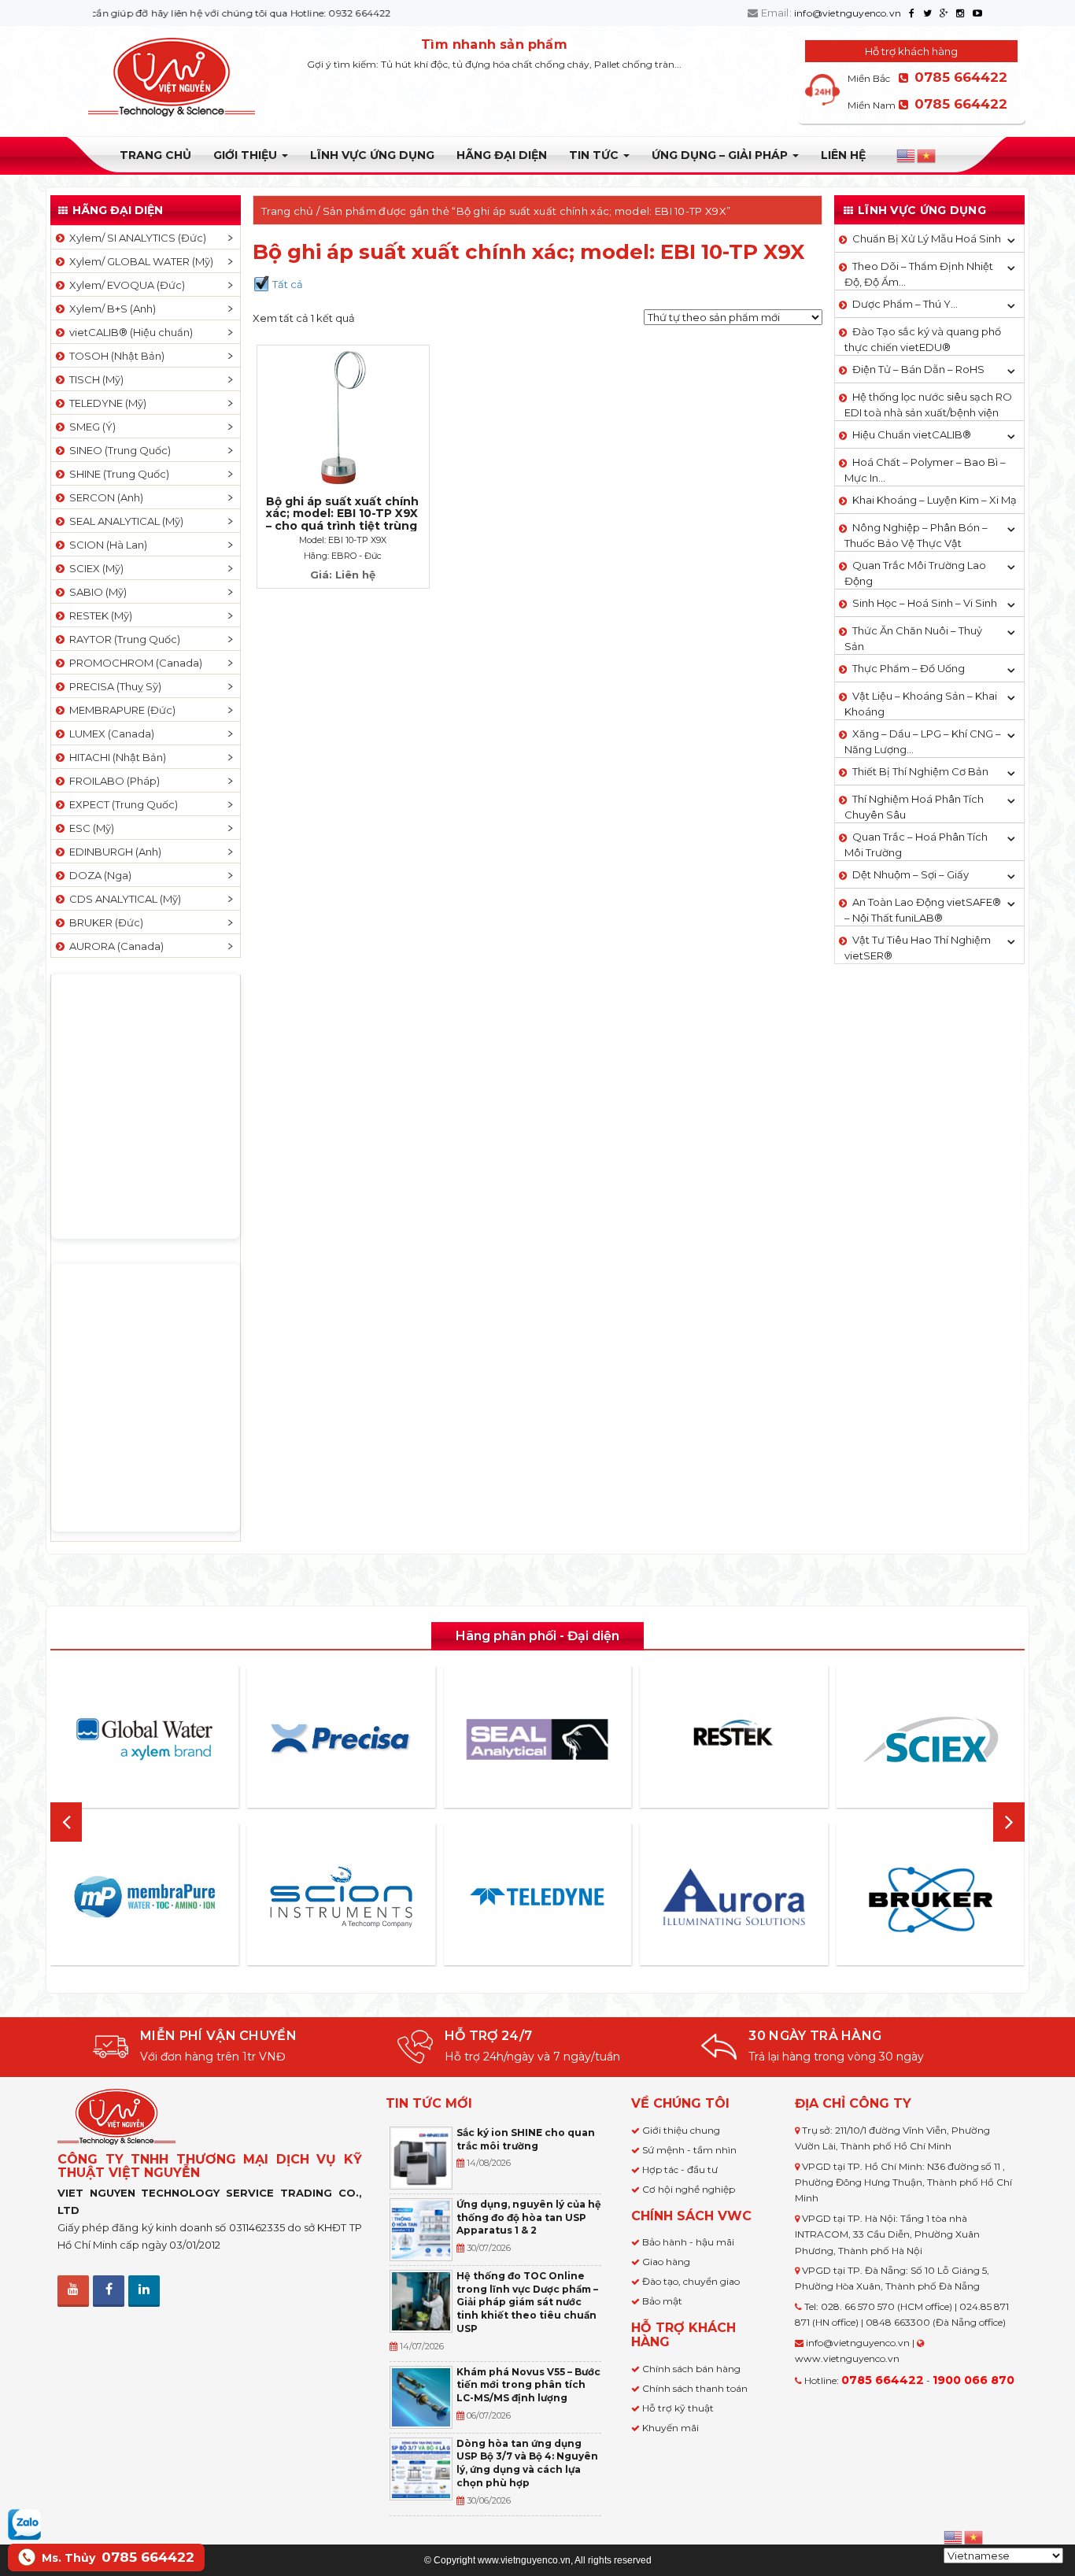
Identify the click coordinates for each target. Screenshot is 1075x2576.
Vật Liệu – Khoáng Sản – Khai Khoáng (921, 704)
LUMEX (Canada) (109, 734)
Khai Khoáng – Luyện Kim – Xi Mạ (935, 500)
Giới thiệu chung (681, 2130)
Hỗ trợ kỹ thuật (678, 2408)
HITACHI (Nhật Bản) (115, 757)
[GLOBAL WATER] (145, 1739)
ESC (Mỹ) (89, 828)
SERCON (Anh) (104, 497)
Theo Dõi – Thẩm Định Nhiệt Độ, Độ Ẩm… (919, 274)
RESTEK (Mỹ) (98, 615)
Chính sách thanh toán (695, 2388)
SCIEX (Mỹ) (94, 568)
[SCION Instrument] (341, 1897)
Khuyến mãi (670, 2428)
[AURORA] (734, 1896)
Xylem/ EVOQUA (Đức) (125, 285)
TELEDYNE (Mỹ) (105, 403)
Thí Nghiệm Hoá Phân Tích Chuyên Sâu (914, 807)
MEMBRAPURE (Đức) (120, 710)
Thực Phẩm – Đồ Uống (909, 668)
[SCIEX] (930, 1739)
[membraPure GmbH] (145, 1897)
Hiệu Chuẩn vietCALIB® (912, 434)
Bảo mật (662, 2301)
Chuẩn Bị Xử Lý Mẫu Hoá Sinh (927, 238)
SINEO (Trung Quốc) (118, 450)
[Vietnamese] (927, 156)
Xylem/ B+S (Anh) (110, 309)
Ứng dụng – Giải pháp (721, 155)
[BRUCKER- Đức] (930, 1900)
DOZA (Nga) (98, 875)
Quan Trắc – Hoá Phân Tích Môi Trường (916, 844)
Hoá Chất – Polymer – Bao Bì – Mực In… (925, 470)
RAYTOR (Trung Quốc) (122, 639)
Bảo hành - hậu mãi (688, 2242)
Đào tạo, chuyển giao (691, 2281)
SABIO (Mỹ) (96, 592)
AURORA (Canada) (114, 946)
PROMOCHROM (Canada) (133, 663)
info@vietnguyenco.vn (848, 13)
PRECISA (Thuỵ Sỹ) (113, 686)
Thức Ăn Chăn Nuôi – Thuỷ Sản (913, 638)
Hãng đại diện (502, 155)
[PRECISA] (341, 1739)
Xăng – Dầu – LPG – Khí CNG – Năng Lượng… (923, 741)
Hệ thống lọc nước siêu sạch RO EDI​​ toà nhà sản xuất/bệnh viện (928, 405)
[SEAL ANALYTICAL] (537, 1739)
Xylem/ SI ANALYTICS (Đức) (135, 238)
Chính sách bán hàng (691, 2369)
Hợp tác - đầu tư (680, 2169)
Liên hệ (843, 155)
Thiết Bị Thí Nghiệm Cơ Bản (920, 771)
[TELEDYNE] (537, 1897)
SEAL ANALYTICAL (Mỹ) (124, 521)
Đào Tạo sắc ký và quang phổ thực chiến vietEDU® (923, 339)
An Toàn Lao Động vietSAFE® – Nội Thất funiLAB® (923, 910)
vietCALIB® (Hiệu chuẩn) (129, 332)
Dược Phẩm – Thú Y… (905, 304)
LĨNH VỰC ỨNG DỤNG (372, 155)
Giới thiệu (247, 155)
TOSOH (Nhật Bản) (115, 356)
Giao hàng (666, 2262)
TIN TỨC (595, 155)
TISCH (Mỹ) (94, 379)
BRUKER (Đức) (104, 922)
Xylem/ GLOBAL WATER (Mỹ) (139, 261)
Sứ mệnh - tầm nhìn (689, 2150)
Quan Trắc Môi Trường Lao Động (915, 573)
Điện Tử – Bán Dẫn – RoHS (918, 369)
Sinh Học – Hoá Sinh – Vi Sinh (925, 603)
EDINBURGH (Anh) (113, 852)
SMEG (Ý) (90, 427)
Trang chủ (155, 155)
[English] (907, 156)
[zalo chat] (24, 2523)
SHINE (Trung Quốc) (117, 474)
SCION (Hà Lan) (106, 545)
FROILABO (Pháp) (112, 781)
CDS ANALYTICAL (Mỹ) (123, 899)
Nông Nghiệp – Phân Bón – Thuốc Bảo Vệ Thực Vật (916, 535)
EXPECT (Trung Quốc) (121, 804)
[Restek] (734, 1739)
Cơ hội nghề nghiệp (689, 2189)
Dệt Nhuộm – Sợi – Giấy (911, 874)
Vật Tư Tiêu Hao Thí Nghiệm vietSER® (918, 948)
